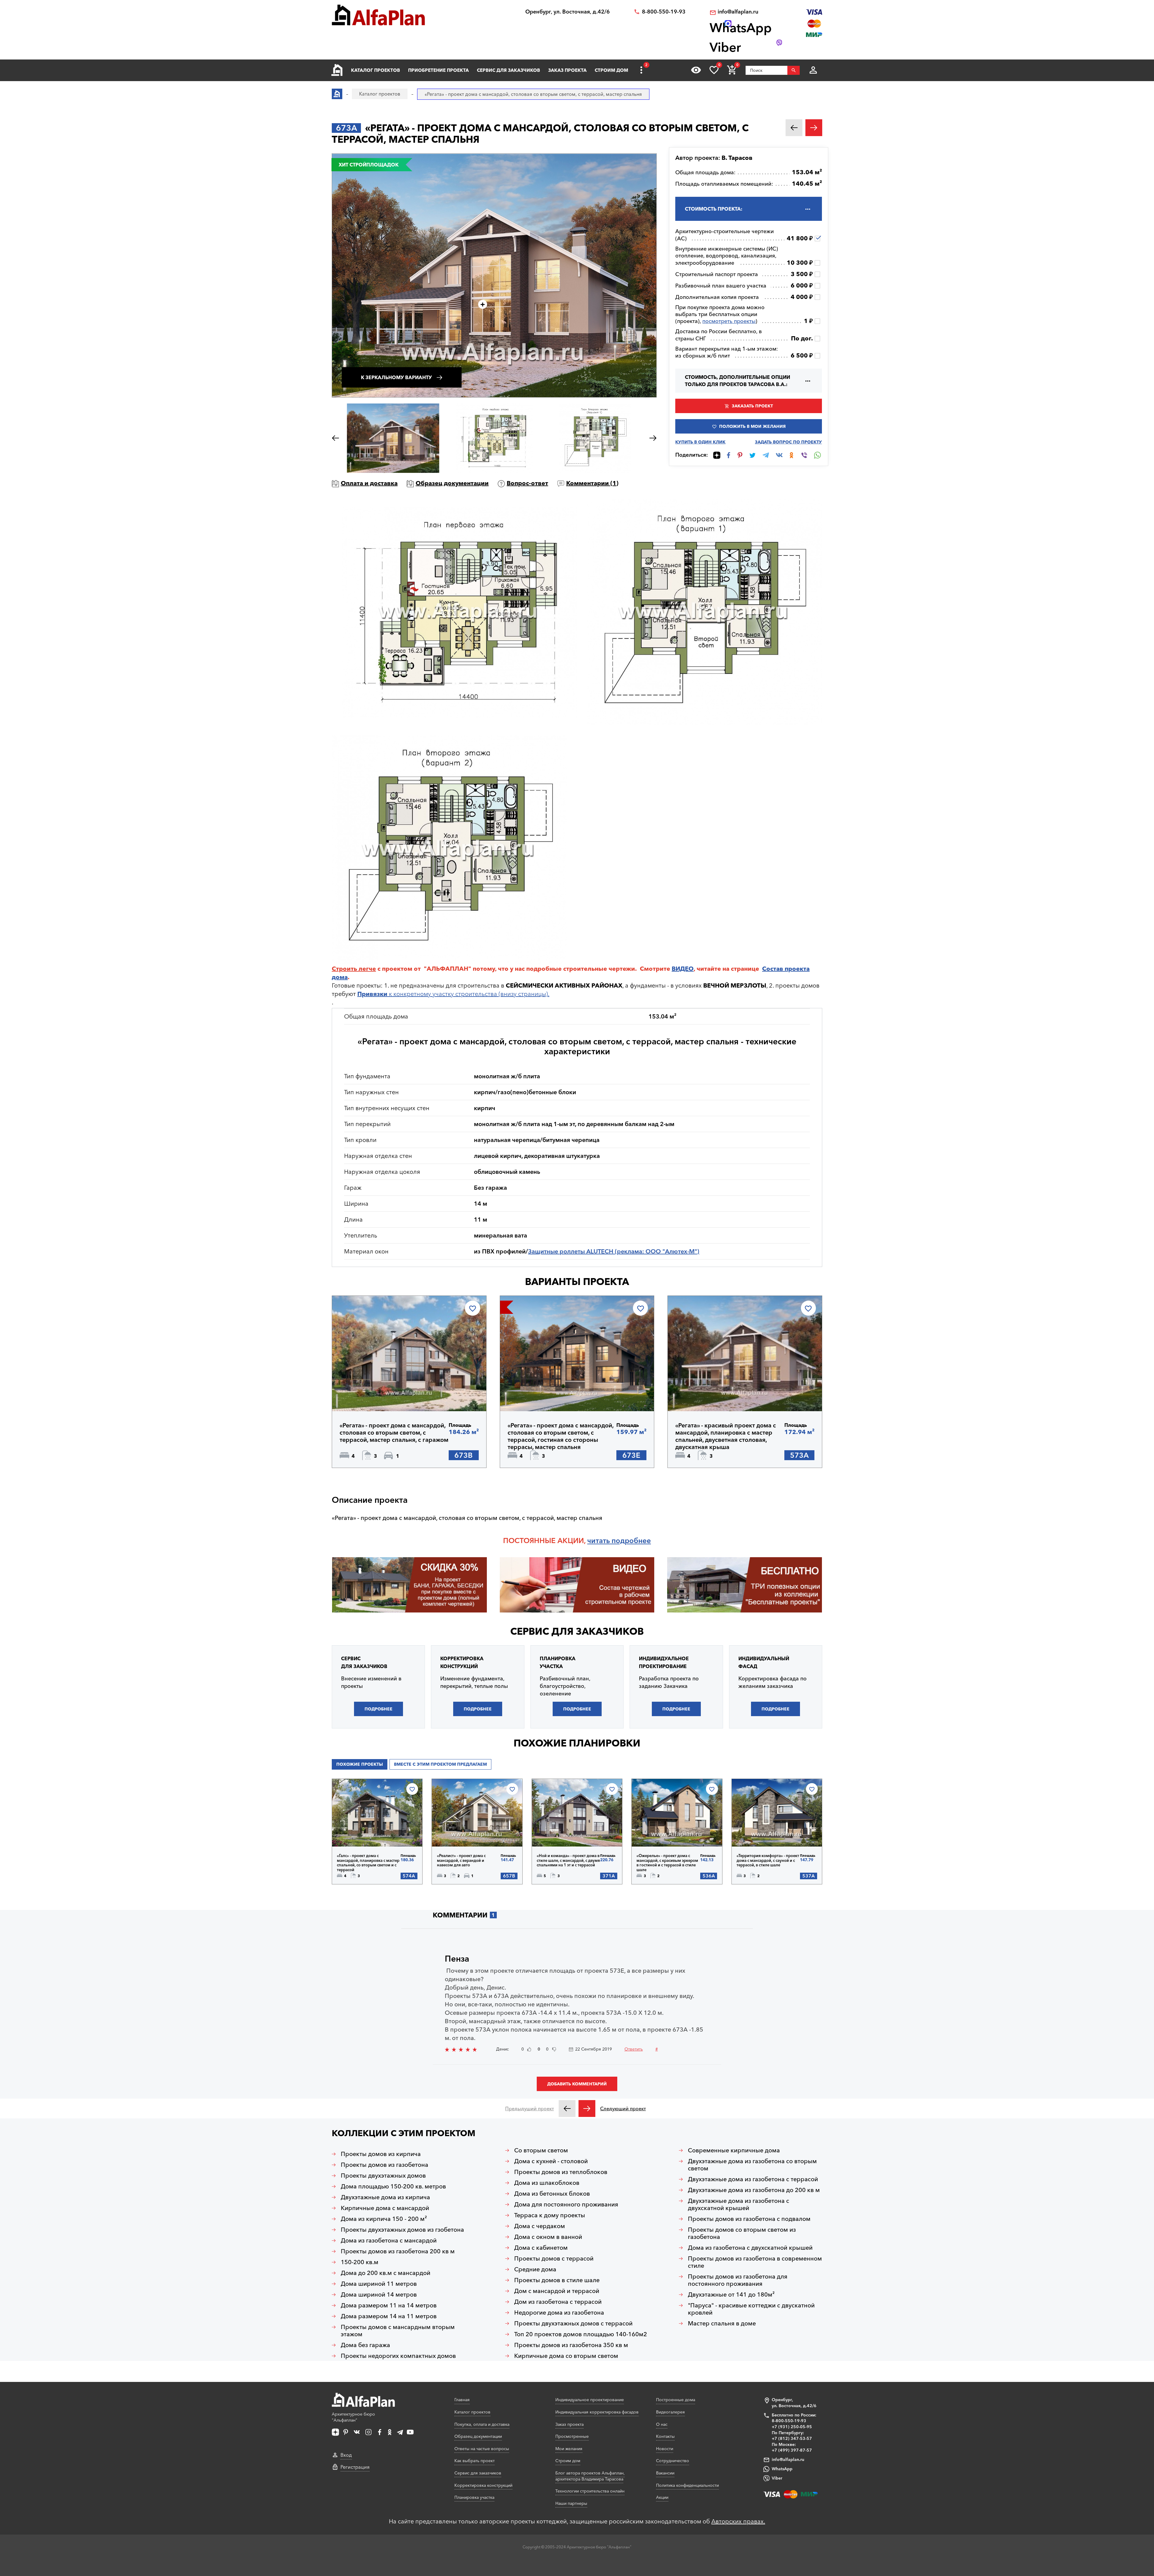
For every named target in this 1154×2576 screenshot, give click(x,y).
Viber (777, 2478)
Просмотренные (572, 2436)
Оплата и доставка (369, 483)
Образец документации (452, 483)
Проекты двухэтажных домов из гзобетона (402, 2230)
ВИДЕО (683, 969)
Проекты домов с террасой (554, 2258)
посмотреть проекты (729, 321)
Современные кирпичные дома (734, 2150)
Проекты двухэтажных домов (383, 2176)
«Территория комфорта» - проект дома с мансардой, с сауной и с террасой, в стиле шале (768, 1860)
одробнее (633, 1541)
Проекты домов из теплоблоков (561, 2172)
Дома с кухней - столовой (551, 2161)
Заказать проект (752, 406)
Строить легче (354, 969)
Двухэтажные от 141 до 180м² (731, 2294)
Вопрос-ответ (527, 483)
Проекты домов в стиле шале (557, 2280)
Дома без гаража (365, 2345)
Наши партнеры (571, 2503)
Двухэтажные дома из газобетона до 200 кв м (754, 2190)
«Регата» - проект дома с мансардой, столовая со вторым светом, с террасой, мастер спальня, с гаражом (394, 1433)
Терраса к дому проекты (550, 2215)
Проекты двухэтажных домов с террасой (573, 2323)
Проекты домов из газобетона (385, 2165)
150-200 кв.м (360, 2262)
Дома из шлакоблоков (547, 2183)
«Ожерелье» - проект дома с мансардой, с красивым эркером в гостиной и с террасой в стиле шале (667, 1863)
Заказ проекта (567, 70)
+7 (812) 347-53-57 (792, 2438)
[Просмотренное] (696, 70)
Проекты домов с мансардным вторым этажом (398, 2331)
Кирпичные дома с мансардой (385, 2208)
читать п (601, 1541)
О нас (662, 2424)
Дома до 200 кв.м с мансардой (386, 2273)
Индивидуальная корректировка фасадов (597, 2412)
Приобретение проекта (438, 70)
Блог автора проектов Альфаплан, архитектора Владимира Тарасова (590, 2476)
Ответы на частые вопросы (482, 2449)
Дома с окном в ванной (548, 2237)
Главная (462, 2400)
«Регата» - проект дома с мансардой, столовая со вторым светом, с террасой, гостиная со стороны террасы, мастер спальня (560, 1436)
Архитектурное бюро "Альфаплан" (353, 2417)
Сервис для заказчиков (508, 70)
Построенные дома (676, 2400)
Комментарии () (592, 483)
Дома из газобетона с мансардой (389, 2240)
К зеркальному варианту (396, 377)
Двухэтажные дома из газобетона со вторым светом (752, 2165)
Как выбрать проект (475, 2461)
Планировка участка (474, 2497)
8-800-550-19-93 (664, 12)
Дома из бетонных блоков (552, 2194)
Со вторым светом (541, 2150)
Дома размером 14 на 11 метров (389, 2316)
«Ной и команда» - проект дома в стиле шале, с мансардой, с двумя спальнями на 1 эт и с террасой (568, 1860)
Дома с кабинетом (541, 2248)
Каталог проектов (376, 70)
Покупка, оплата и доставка (482, 2424)
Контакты (665, 2436)
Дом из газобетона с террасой (558, 2302)
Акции (662, 2497)
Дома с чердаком (540, 2226)
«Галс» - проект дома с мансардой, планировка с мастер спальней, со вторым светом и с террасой (368, 1863)
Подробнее (368, 1396)
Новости (665, 2449)
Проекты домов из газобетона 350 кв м (571, 2345)
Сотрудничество (673, 2461)
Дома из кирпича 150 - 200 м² (384, 2219)
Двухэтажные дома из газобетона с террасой (753, 2179)
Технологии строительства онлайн (590, 2491)
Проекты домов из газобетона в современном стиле (755, 2262)
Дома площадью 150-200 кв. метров (393, 2186)
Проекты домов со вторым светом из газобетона (742, 2233)
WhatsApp (782, 2469)
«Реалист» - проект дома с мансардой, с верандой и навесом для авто (461, 1860)
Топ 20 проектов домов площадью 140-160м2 (581, 2334)
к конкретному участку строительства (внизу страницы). (453, 994)
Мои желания (569, 2449)
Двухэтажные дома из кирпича (385, 2197)
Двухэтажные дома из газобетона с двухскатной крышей (739, 2204)
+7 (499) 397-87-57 (792, 2450)
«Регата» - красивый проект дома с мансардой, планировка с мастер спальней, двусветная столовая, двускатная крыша (726, 1436)
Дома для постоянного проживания (566, 2204)
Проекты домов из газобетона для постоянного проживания (738, 2280)
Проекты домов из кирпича (381, 2154)
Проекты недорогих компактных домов (398, 2356)
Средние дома (535, 2269)
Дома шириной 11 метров (379, 2284)
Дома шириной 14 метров (379, 2294)
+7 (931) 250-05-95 (792, 2427)
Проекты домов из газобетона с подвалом (749, 2219)
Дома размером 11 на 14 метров (389, 2305)
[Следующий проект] (587, 2109)
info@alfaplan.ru (738, 12)
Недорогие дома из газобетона (559, 2313)
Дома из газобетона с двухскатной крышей (750, 2248)
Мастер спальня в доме (722, 2323)
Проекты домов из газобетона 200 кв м (398, 2251)
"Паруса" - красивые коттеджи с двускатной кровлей (751, 2309)
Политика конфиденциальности (687, 2485)
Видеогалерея (670, 2412)
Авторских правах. (738, 2521)
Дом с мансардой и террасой (557, 2291)
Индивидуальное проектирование (590, 2400)
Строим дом (611, 70)
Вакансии (665, 2473)
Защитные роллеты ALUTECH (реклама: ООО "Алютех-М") (614, 1251)
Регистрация (355, 2467)
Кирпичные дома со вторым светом (566, 2356)
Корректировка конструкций (483, 2485)
